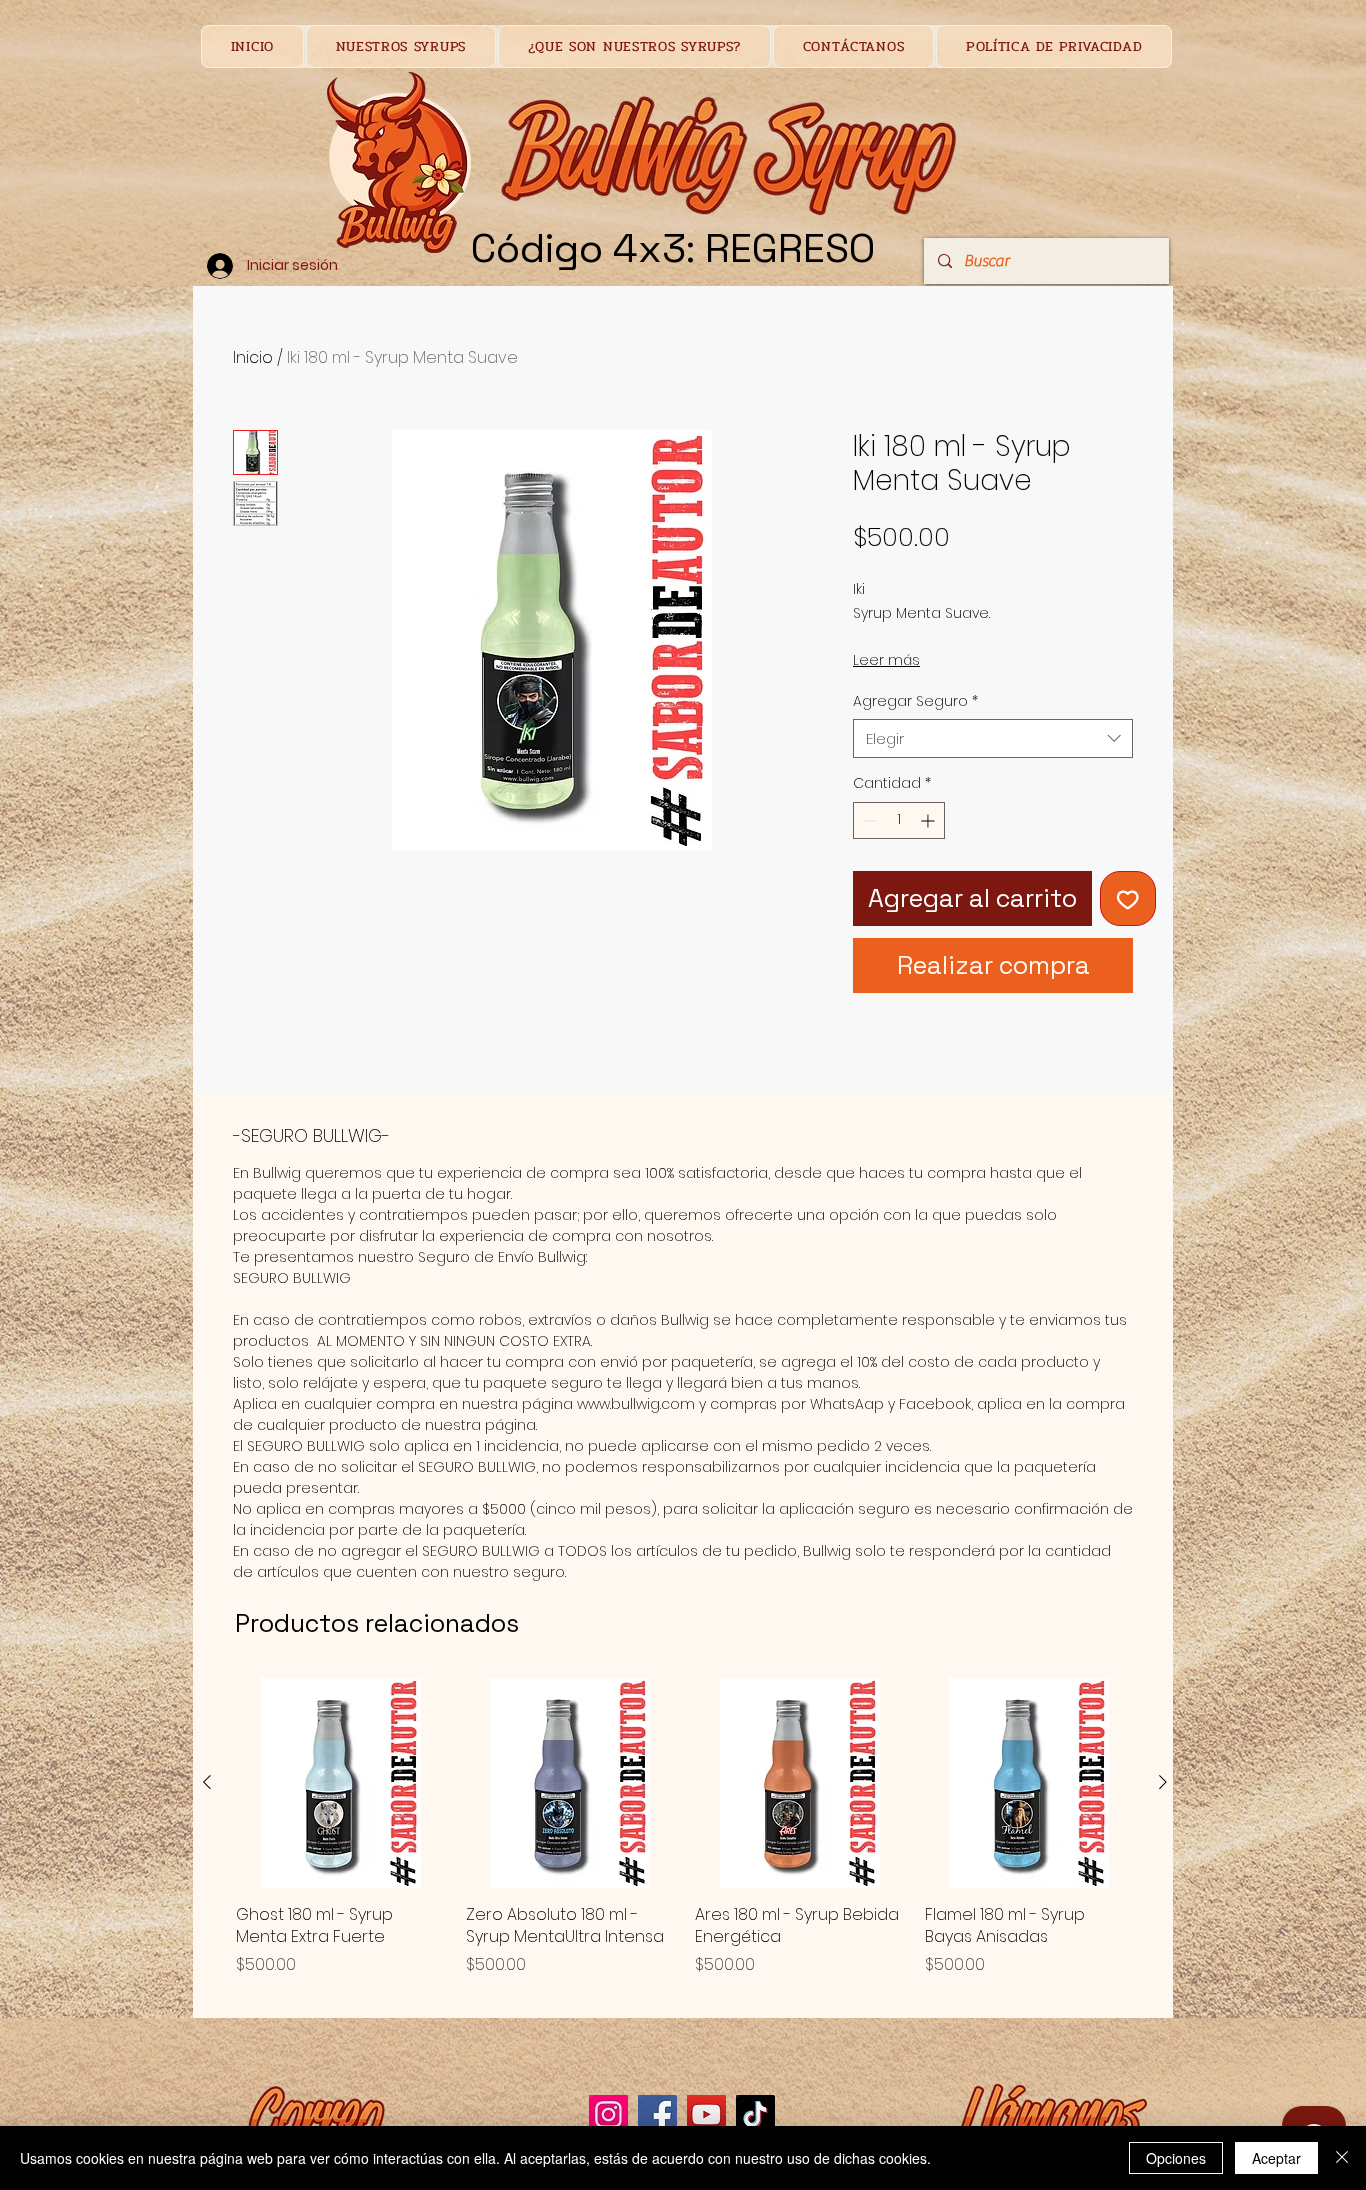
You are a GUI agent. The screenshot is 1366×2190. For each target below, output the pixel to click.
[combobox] (993, 738)
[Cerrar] (1342, 2158)
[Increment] (929, 820)
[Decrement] (868, 820)
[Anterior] (207, 1782)
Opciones (1176, 2158)
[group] (685, 1838)
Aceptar (1276, 2158)
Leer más (886, 660)
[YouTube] (706, 2114)
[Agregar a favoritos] (1128, 899)
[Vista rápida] (341, 1783)
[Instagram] (608, 2114)
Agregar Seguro (915, 701)
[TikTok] (755, 2114)
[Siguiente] (1163, 1782)
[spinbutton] (899, 820)
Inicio (253, 357)
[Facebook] (657, 2114)
